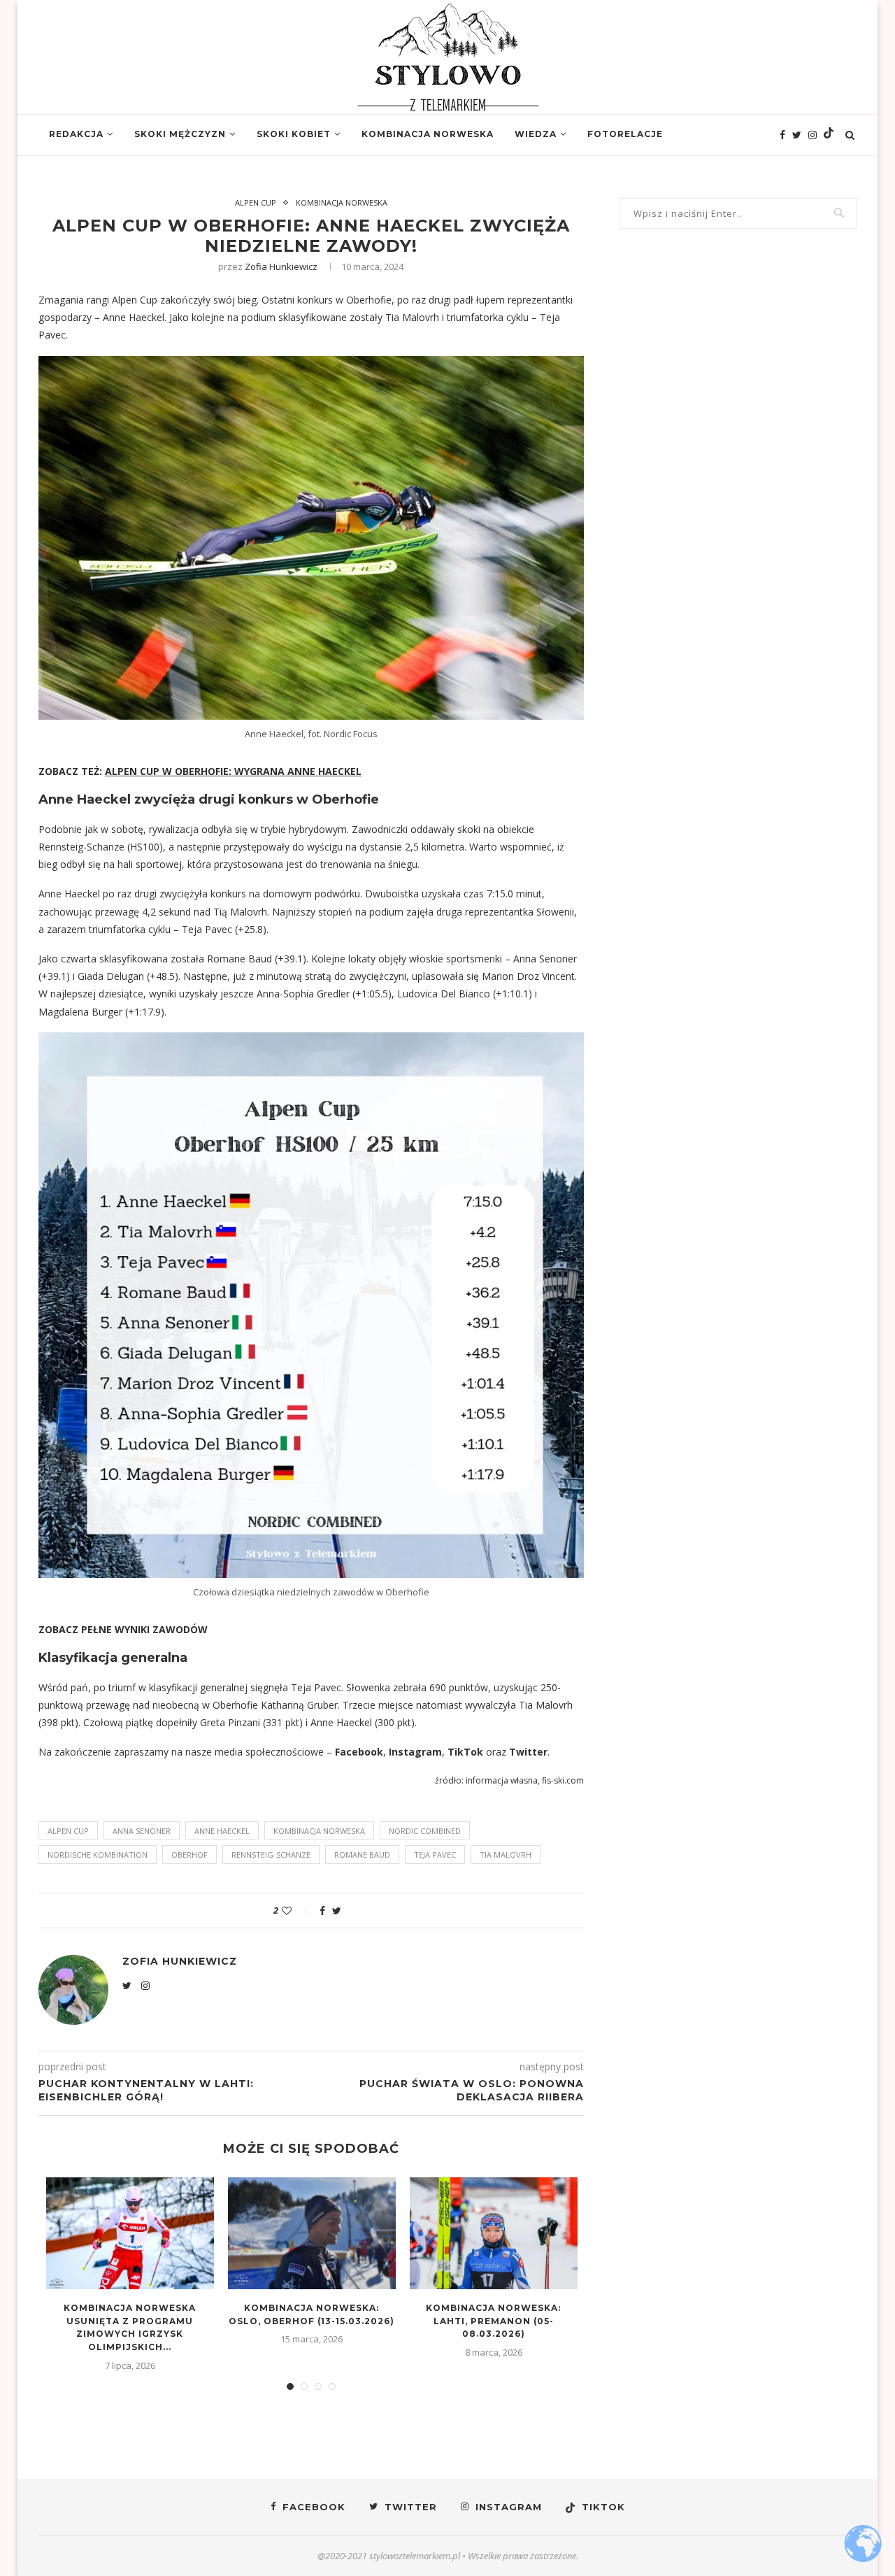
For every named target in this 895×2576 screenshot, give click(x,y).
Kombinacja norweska (428, 134)
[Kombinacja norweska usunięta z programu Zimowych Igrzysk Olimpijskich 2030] (130, 2233)
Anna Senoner (142, 1831)
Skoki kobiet (294, 134)
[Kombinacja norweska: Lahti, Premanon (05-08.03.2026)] (494, 2233)
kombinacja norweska (319, 1831)
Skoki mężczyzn (180, 134)
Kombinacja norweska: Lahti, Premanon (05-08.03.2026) (493, 2321)
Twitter (528, 1752)
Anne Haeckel (222, 1831)
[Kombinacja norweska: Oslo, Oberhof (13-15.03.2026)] (312, 2233)
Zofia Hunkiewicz (281, 266)
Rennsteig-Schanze (271, 1855)
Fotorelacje (625, 134)
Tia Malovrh (506, 1855)
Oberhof (189, 1855)
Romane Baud (362, 1855)
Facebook (359, 1752)
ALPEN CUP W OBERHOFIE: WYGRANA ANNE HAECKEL (233, 771)
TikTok (465, 1752)
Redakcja (76, 134)
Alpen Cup (256, 202)
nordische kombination (98, 1855)
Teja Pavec (435, 1855)
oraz (496, 1752)
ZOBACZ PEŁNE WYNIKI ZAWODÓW (123, 1629)
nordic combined (425, 1831)
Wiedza (536, 134)
